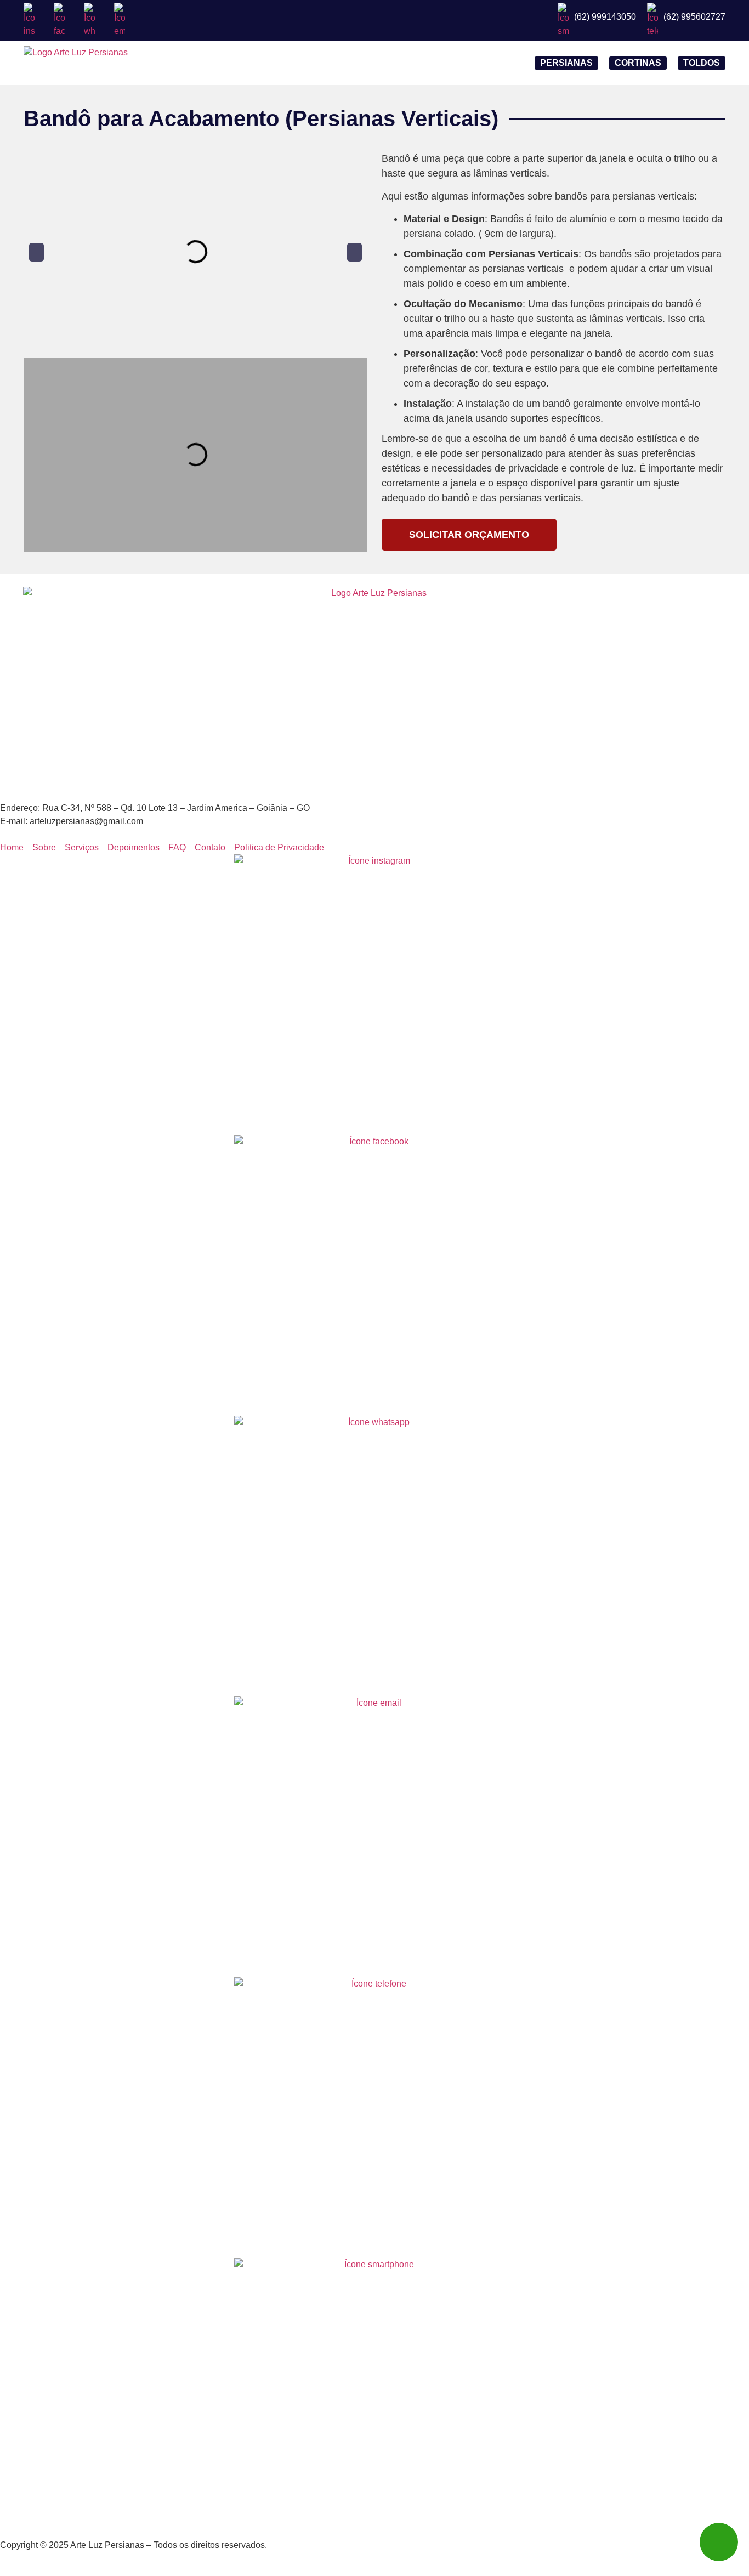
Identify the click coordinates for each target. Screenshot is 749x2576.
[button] (36, 252)
